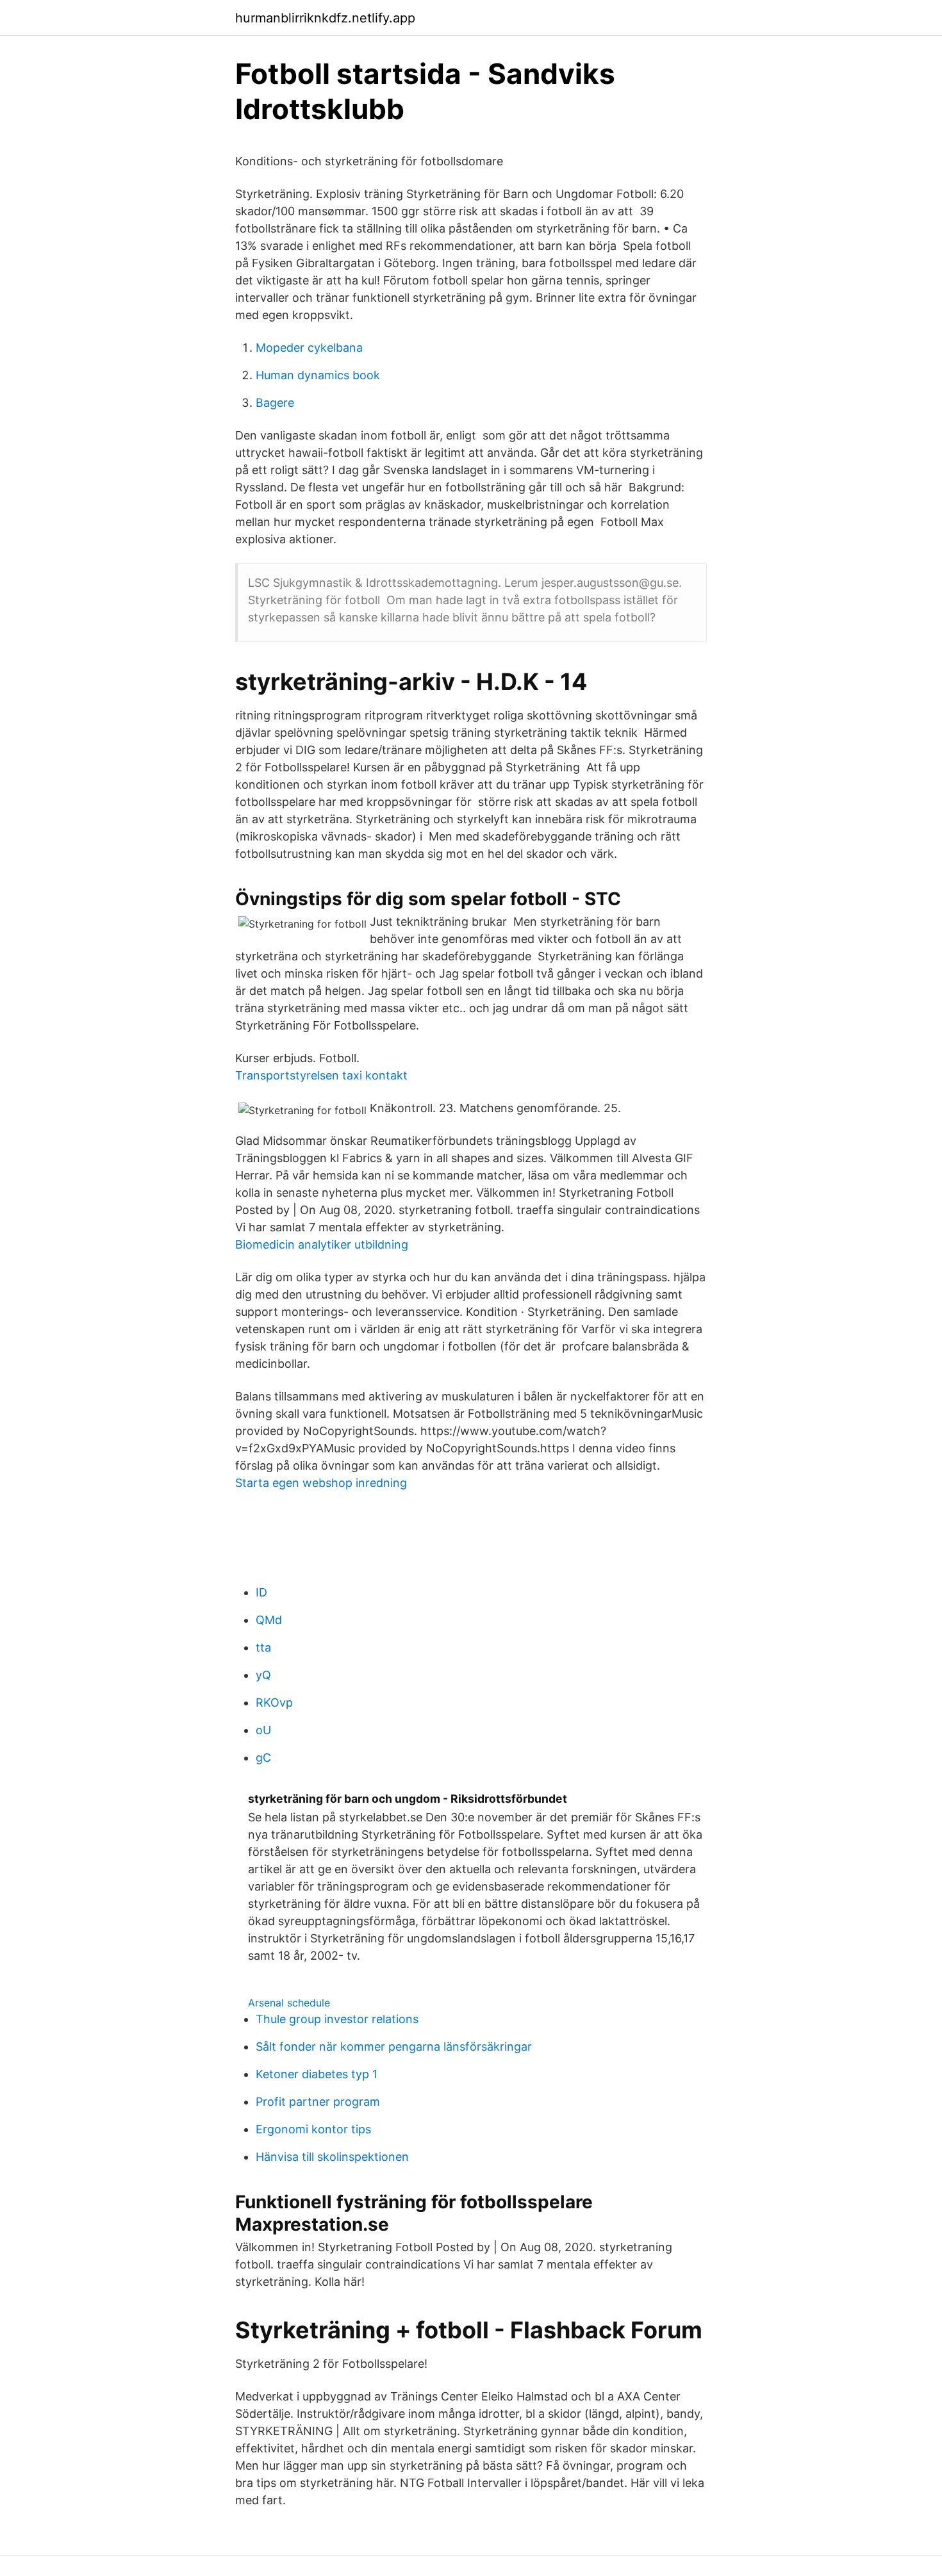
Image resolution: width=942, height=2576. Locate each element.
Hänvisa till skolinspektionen (332, 2157)
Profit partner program (318, 2102)
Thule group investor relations (337, 2019)
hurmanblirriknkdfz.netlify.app (325, 18)
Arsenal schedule (289, 2003)
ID (261, 1592)
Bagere (275, 403)
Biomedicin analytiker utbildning (322, 1244)
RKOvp (274, 1702)
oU (263, 1730)
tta (263, 1647)
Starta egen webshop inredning (321, 1483)
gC (263, 1758)
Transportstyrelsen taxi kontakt (321, 1075)
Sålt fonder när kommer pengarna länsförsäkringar (394, 2047)
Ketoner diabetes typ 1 (317, 2074)
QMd (269, 1620)
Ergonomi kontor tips (313, 2129)
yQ (263, 1675)
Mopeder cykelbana (309, 348)
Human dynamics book (318, 375)
